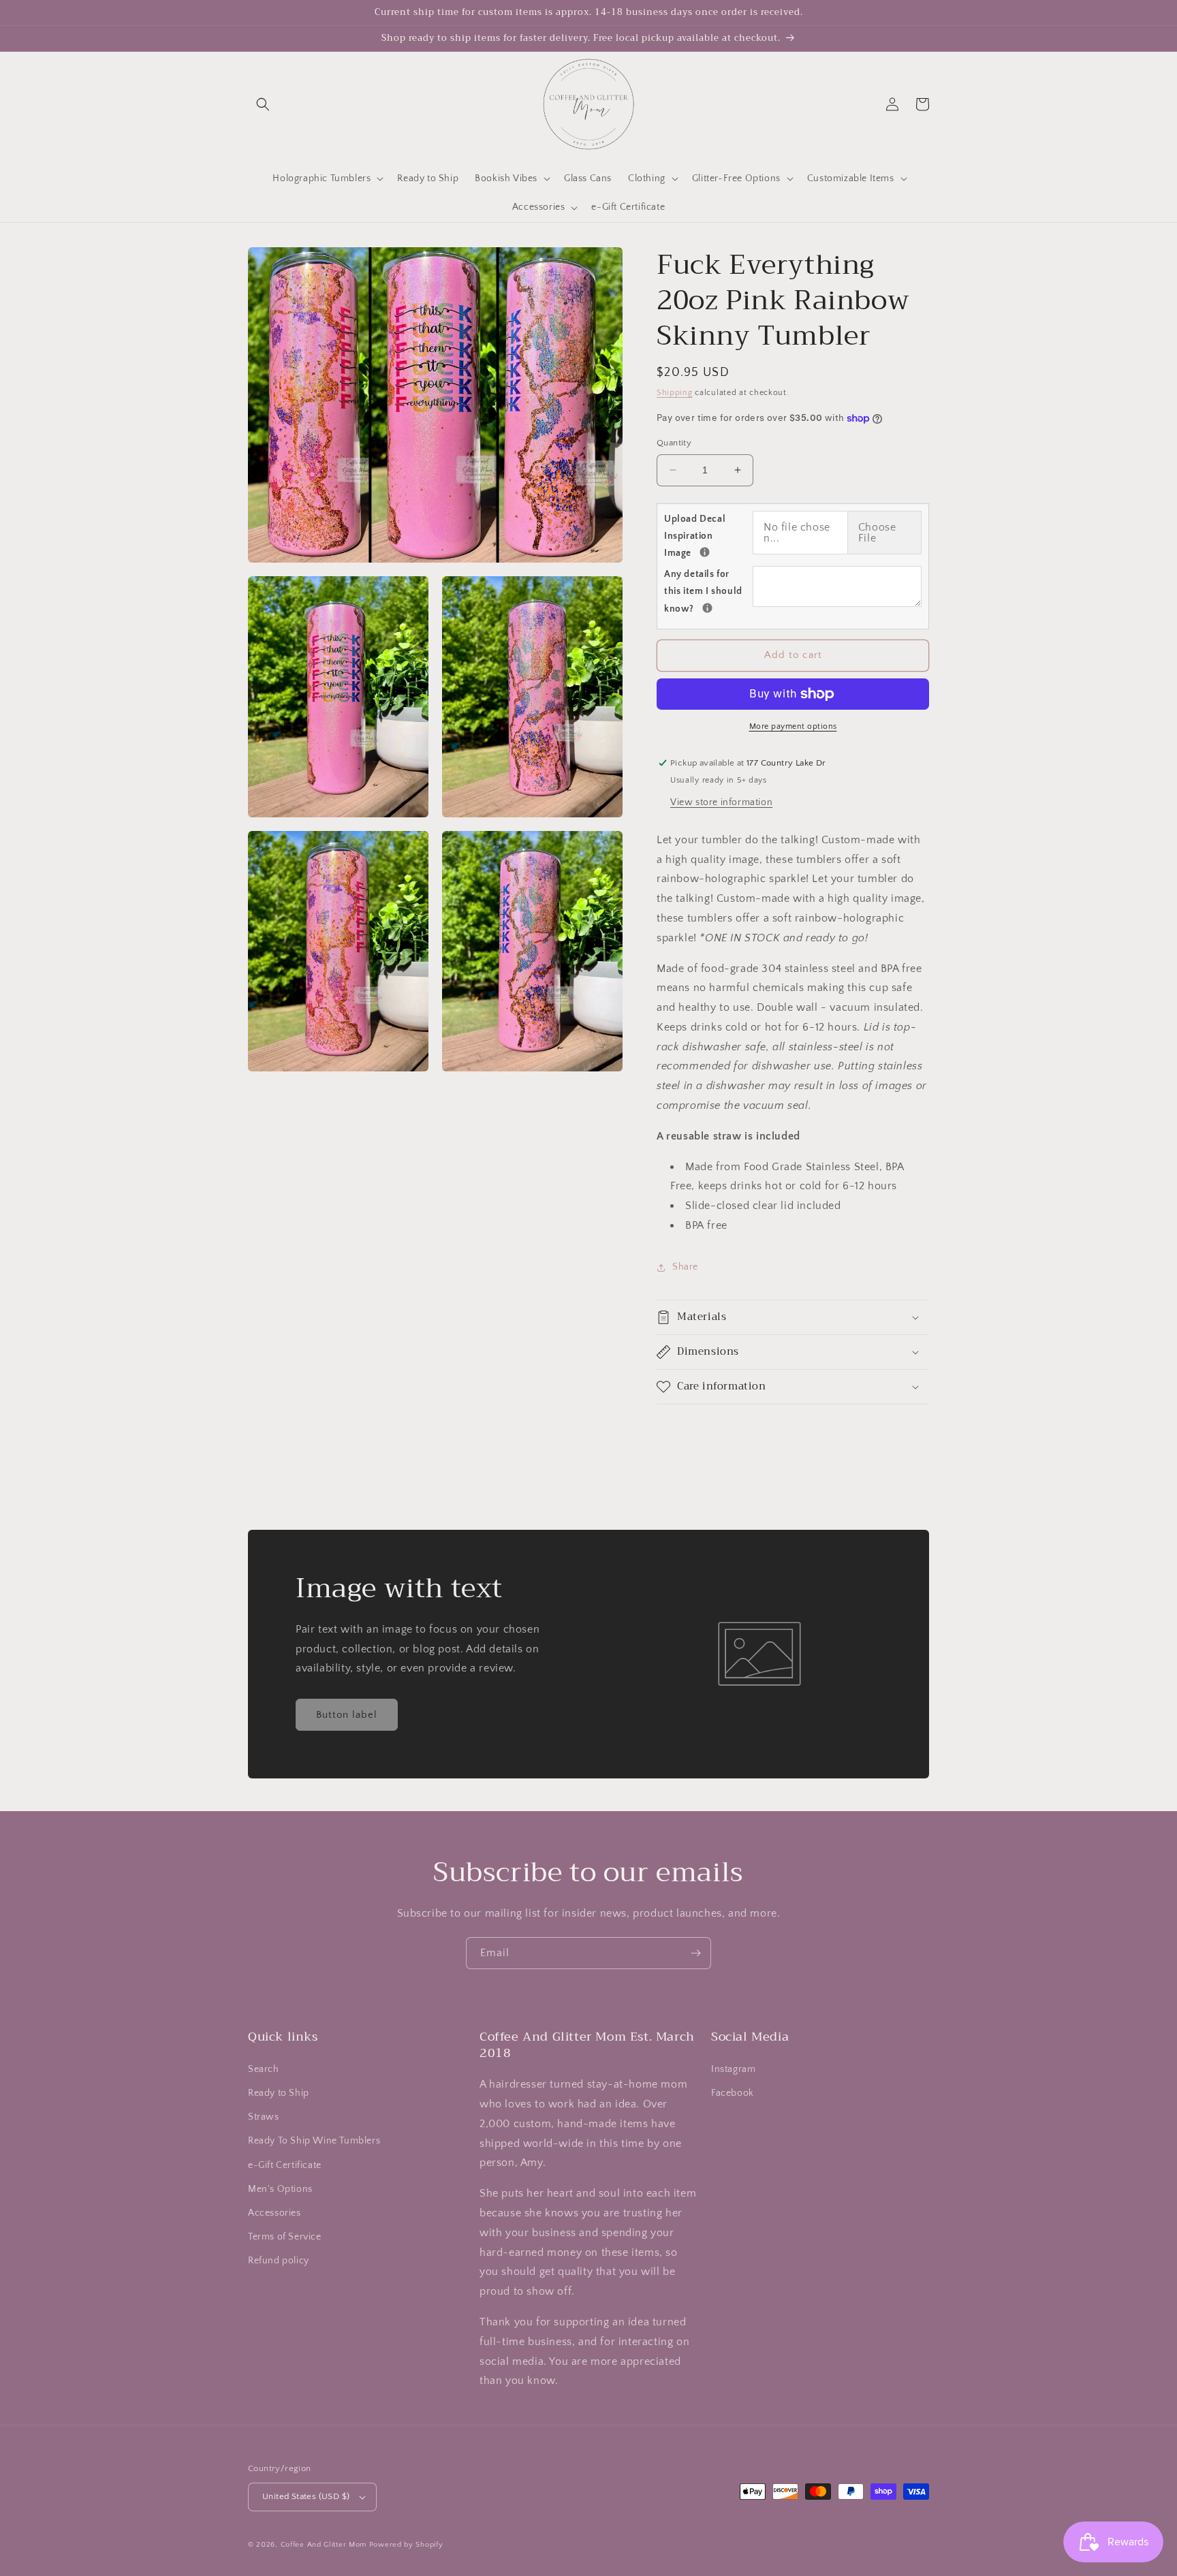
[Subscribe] (695, 1953)
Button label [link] (347, 1715)
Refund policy (279, 2261)
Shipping (675, 393)
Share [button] (685, 1267)
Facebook (733, 2093)
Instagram (733, 2069)
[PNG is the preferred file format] (705, 552)
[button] (263, 104)
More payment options (793, 726)
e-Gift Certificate (285, 2165)
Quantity (674, 443)
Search (264, 2069)
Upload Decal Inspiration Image (708, 536)
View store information (721, 802)
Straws (264, 2117)
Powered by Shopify (406, 2545)
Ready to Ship (279, 2093)
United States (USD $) (306, 2496)
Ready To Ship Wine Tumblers (314, 2141)
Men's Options (280, 2189)
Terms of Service (285, 2237)
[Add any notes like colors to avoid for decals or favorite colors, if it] (707, 608)
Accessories (274, 2213)
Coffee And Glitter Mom (324, 2545)
